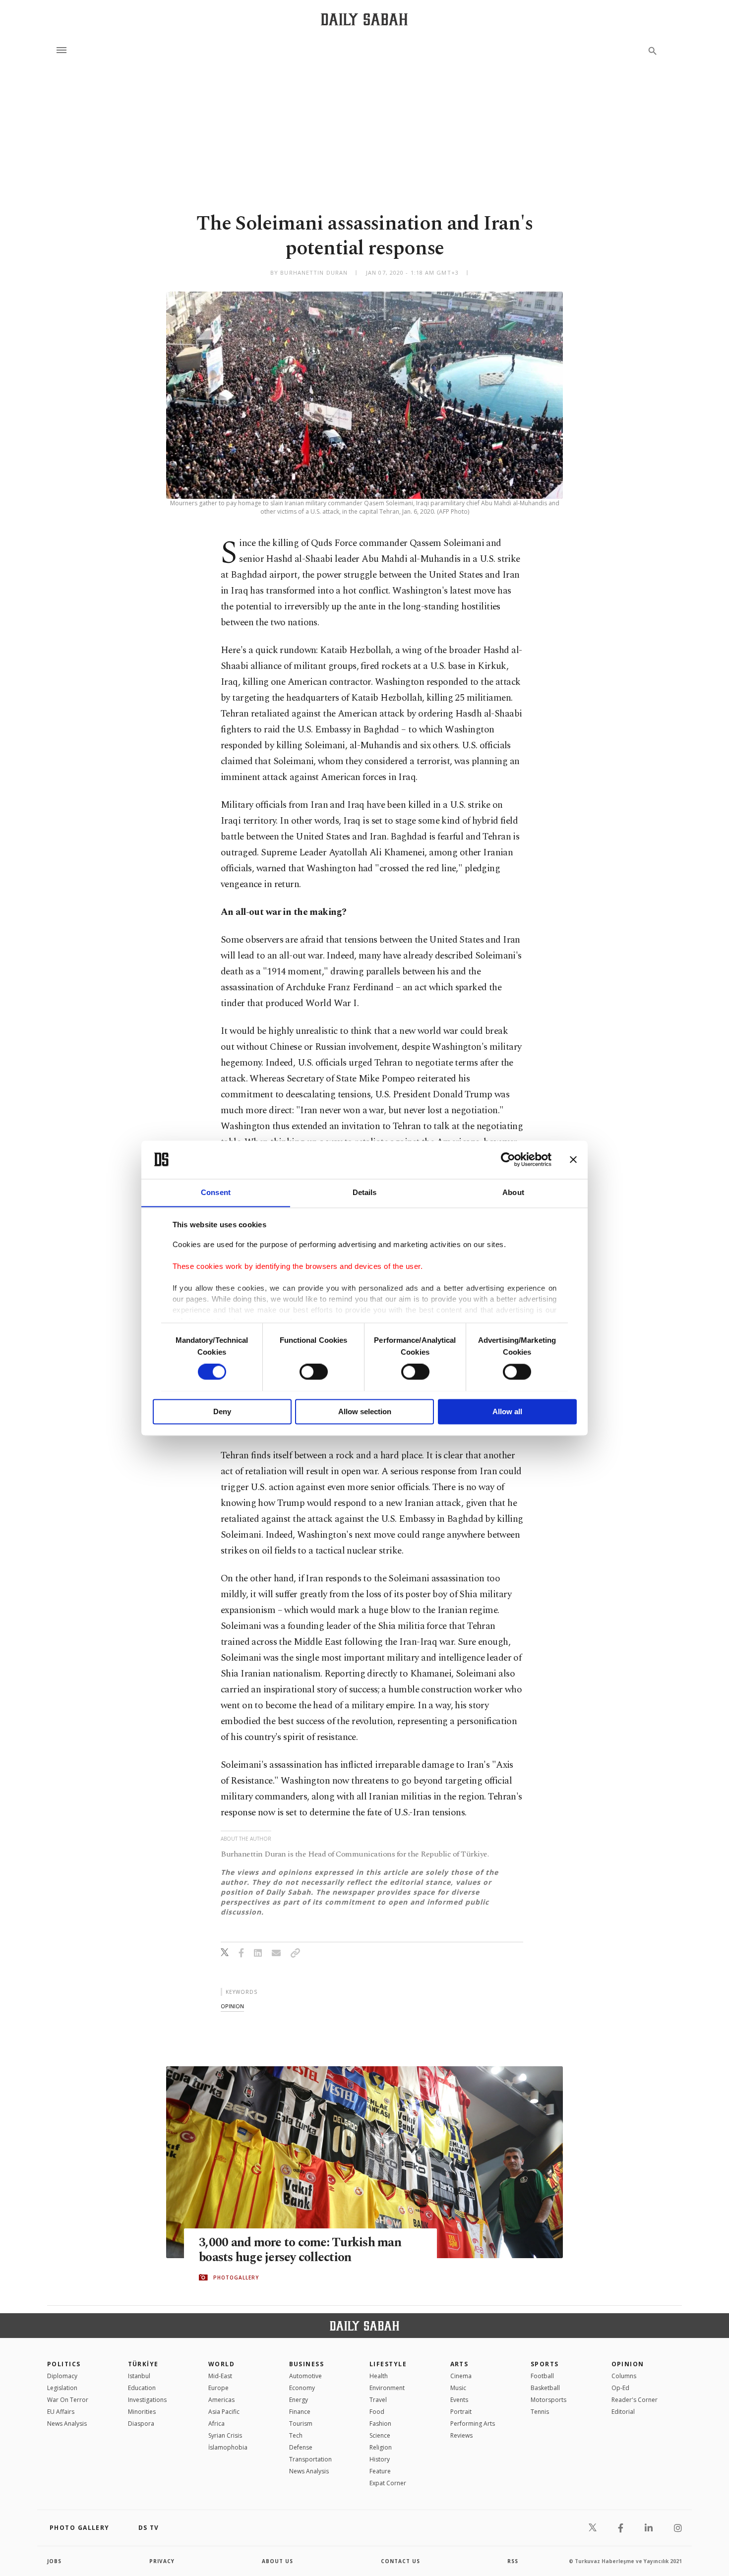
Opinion (628, 2364)
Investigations (147, 2400)
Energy (299, 2400)
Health (379, 2376)
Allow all (507, 1411)
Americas (221, 2400)
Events (459, 2400)
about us (277, 2561)
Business (307, 2364)
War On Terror (68, 2400)
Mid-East (220, 2376)
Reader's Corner (635, 2400)
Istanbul (139, 2376)
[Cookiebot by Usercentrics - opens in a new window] (508, 1159)
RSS (513, 2561)
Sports (545, 2364)
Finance (300, 2412)
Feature (380, 2471)
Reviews (461, 2435)
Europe (218, 2388)
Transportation (310, 2459)
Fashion (380, 2424)
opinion (232, 2006)
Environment (387, 2388)
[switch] (314, 1372)
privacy (162, 2561)
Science (380, 2435)
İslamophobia (228, 2447)
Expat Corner (388, 2483)
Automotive (305, 2376)
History (380, 2459)
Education (142, 2388)
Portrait (461, 2412)
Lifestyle (388, 2364)
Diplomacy (62, 2376)
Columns (624, 2376)
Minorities (142, 2412)
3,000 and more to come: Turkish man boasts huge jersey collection (300, 2250)
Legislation (62, 2388)
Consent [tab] (216, 1192)
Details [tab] (365, 1192)
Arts (459, 2364)
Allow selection (365, 1411)
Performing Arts (473, 2424)
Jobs (54, 2561)
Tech (296, 2435)
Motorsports (548, 2400)
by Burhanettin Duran (309, 272)
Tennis (540, 2412)
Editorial (623, 2412)
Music (458, 2388)
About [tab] (513, 1192)
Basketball (545, 2388)
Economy (302, 2388)
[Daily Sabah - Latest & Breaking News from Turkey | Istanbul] (364, 19)
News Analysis (67, 2424)
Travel (378, 2400)
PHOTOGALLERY (236, 2277)
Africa (216, 2424)
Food (377, 2412)
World (221, 2364)
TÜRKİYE (143, 2364)
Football (542, 2376)
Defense (301, 2447)
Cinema (461, 2376)
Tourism (301, 2424)
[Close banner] (573, 1159)
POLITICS (64, 2364)
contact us (400, 2561)
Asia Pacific (224, 2412)
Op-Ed (620, 2388)
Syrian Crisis (225, 2435)
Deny (222, 1411)
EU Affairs (61, 2412)
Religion (381, 2447)
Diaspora (141, 2424)
